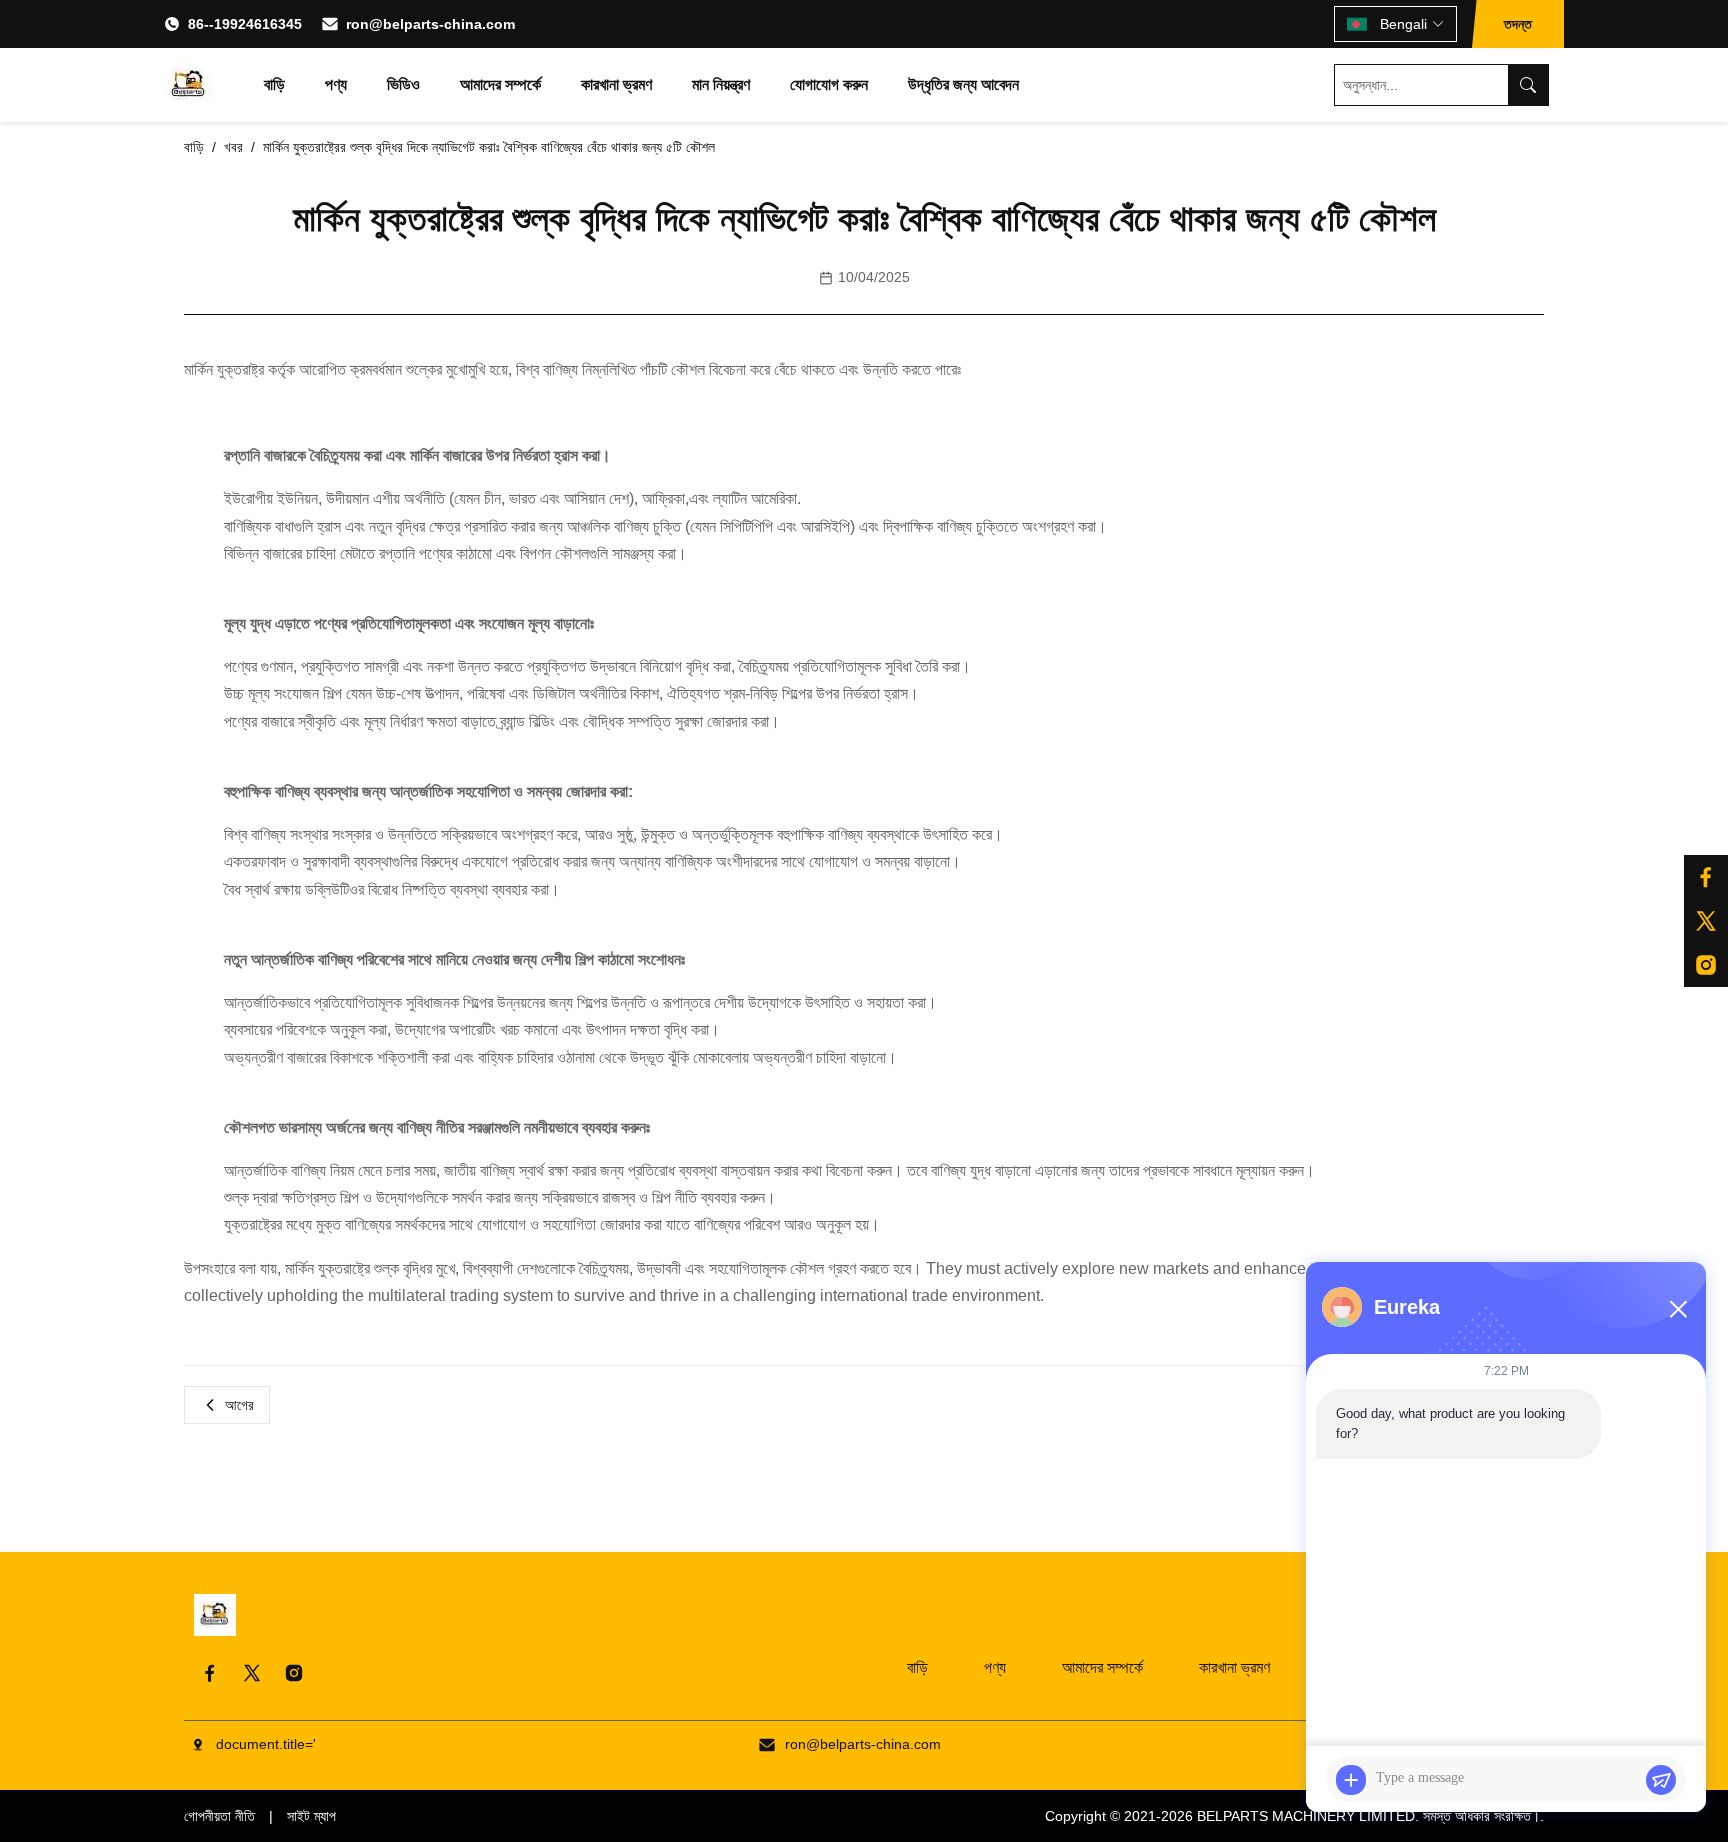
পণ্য (336, 84)
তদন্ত (1518, 24)
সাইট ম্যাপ (311, 1816)
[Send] (1661, 1780)
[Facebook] (210, 1673)
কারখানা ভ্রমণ (616, 84)
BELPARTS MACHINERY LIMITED (1306, 1816)
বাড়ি (274, 84)
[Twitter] (252, 1673)
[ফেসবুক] (1706, 877)
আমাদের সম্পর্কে (500, 84)
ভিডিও (403, 84)
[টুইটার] (1706, 921)
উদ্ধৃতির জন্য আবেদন (963, 84)
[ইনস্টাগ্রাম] (1706, 965)
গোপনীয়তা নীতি (219, 1816)
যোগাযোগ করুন (829, 84)
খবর (233, 147)
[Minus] (1678, 1309)
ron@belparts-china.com (430, 24)
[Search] (1528, 85)
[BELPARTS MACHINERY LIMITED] (189, 85)
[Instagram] (294, 1673)
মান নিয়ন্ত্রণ (721, 84)
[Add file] (1351, 1780)
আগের (239, 1405)
